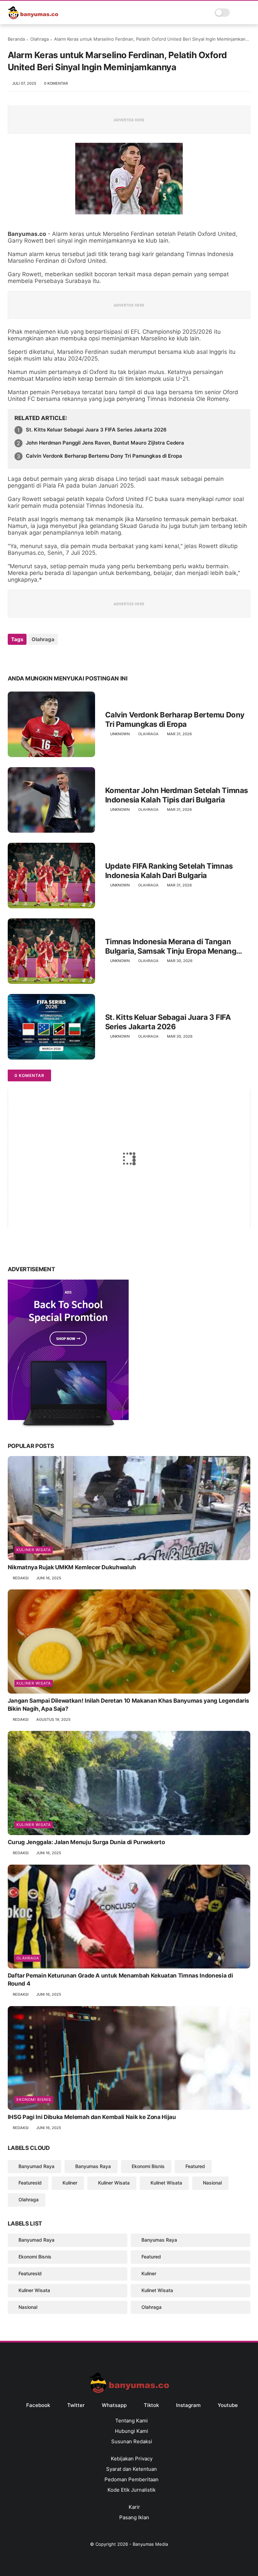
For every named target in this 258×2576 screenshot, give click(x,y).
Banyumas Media (150, 2544)
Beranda (16, 39)
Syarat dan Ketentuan (132, 2469)
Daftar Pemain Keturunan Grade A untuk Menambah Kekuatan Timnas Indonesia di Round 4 (120, 1980)
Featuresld (30, 2183)
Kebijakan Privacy (132, 2459)
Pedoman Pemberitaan (132, 2479)
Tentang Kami (132, 2421)
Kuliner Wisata (34, 1550)
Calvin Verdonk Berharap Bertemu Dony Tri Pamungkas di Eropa (104, 456)
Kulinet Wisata (166, 2183)
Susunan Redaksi (132, 2441)
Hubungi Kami (132, 2431)
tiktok (151, 2405)
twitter (76, 2405)
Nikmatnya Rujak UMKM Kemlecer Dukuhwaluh (72, 1567)
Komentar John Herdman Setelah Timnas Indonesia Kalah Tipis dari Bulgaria (177, 795)
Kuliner (70, 2183)
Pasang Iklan (134, 2517)
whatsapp (114, 2405)
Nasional (212, 2183)
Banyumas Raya (93, 2166)
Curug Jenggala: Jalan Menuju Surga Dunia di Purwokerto (86, 1842)
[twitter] (27, 657)
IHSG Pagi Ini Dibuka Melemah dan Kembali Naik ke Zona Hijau (92, 2117)
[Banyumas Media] (33, 17)
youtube (228, 2405)
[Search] (237, 13)
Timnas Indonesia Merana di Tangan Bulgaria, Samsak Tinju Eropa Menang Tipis (171, 947)
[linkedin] (67, 657)
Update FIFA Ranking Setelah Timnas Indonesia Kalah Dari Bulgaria (169, 871)
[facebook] (14, 657)
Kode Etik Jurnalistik (132, 2490)
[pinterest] (54, 657)
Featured (195, 2166)
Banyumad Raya (36, 2166)
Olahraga (39, 39)
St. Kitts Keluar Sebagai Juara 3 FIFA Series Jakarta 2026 (96, 430)
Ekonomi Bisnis (34, 2100)
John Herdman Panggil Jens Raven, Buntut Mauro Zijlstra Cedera (105, 443)
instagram (188, 2405)
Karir (134, 2507)
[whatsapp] (40, 657)
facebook (38, 2405)
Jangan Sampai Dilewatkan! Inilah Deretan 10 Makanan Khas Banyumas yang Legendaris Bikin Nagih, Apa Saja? (128, 1705)
